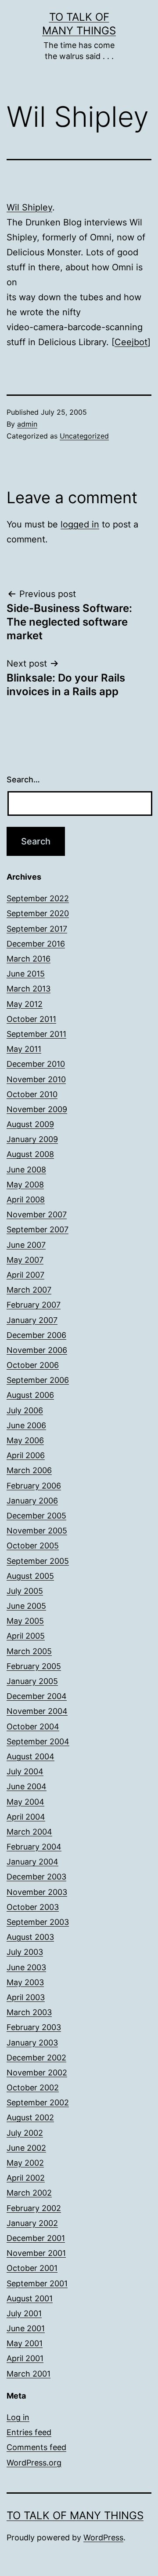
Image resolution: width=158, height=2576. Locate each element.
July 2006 (25, 1410)
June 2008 (26, 1170)
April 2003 (26, 1997)
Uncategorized (84, 436)
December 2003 (36, 1877)
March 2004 (29, 1832)
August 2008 (30, 1154)
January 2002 (32, 2223)
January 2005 (32, 1681)
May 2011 (24, 1049)
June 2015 (26, 974)
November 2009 (37, 1109)
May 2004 (25, 1802)
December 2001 (36, 2238)
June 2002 (26, 2148)
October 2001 (32, 2268)
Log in (18, 2417)
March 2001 (29, 2374)
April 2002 (26, 2178)
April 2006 (26, 1455)
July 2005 (25, 1591)
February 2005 (34, 1666)
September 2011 (36, 1034)
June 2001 (26, 2328)
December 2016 (36, 944)
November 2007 (37, 1214)
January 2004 (32, 1862)
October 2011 (31, 1019)
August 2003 (30, 1937)
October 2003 (33, 1907)
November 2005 (37, 1531)
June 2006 (26, 1425)
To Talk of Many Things (75, 2515)
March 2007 (29, 1290)
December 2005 (36, 1516)
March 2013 (29, 989)
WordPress (103, 2537)
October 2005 (33, 1546)
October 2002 (33, 2088)
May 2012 (25, 1004)
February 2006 (34, 1486)
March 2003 (29, 2012)
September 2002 (38, 2102)
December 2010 (36, 1064)
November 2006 (37, 1350)
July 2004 (25, 1771)
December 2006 (36, 1335)
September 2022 (38, 898)
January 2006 (32, 1501)
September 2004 (38, 1741)
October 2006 (33, 1365)
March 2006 (29, 1470)
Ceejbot (131, 342)
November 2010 (36, 1079)
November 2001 (36, 2253)
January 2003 (32, 2043)
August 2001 (30, 2298)
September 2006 (38, 1380)
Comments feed (36, 2447)
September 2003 (38, 1922)
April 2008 (26, 1200)
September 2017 (37, 929)
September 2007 (38, 1229)
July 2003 (25, 1952)
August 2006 (30, 1395)
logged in (80, 524)
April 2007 (25, 1275)
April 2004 (26, 1817)
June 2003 (26, 1967)
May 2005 (25, 1621)
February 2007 (34, 1305)
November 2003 (37, 1892)
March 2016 (29, 959)
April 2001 (25, 2358)
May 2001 (25, 2343)
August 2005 (30, 1576)
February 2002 (34, 2208)
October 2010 (32, 1094)
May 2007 (25, 1260)
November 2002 (37, 2073)
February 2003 (34, 2027)
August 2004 (31, 1756)
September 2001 (37, 2283)
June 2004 (27, 1786)
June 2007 (26, 1245)
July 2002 (25, 2133)
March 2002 (29, 2193)
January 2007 (32, 1320)
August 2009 (30, 1124)
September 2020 (38, 913)
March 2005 (29, 1651)
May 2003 (25, 1982)
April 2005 (26, 1636)
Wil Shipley (29, 207)
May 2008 (25, 1185)
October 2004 (33, 1727)
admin (27, 424)
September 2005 (38, 1561)
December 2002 (36, 2058)
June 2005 (26, 1606)
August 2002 (30, 2117)
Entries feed (29, 2432)
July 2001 (24, 2313)
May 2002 (25, 2163)
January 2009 (32, 1139)
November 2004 (37, 1711)
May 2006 (25, 1440)
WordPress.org (34, 2463)
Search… (23, 779)
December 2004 (37, 1696)
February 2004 (34, 1847)
